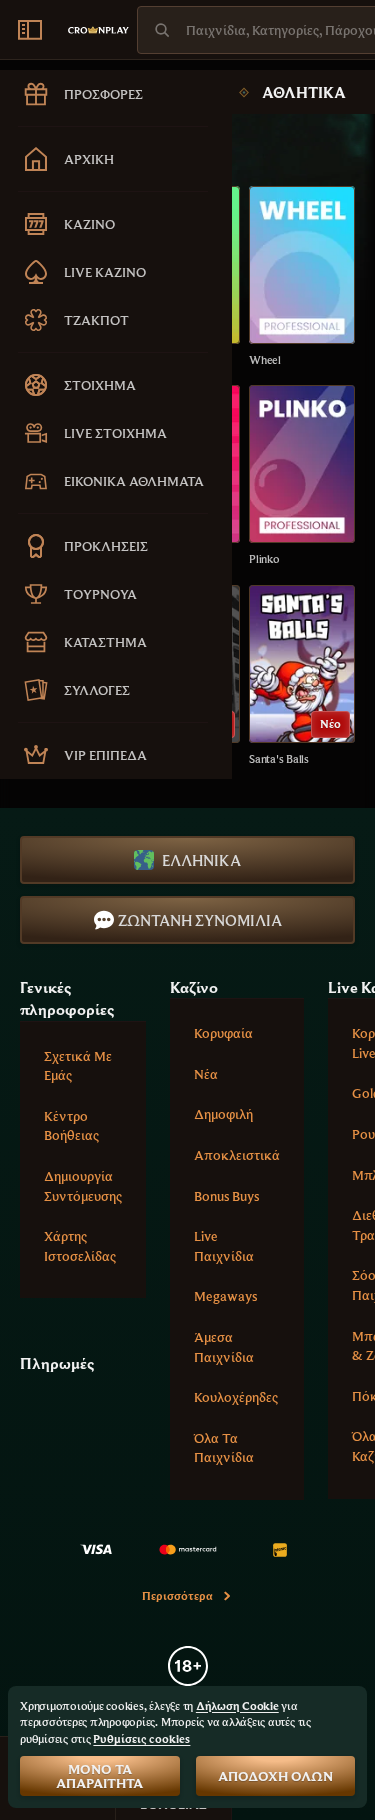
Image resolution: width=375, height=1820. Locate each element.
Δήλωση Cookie (237, 1705)
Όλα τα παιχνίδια (224, 1448)
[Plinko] (302, 476)
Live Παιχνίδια (224, 1246)
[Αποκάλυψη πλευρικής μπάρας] (30, 30)
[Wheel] (302, 277)
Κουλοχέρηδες (236, 1397)
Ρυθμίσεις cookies (141, 1739)
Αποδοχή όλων (275, 1776)
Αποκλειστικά (237, 1155)
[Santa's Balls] (302, 676)
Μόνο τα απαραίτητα (99, 1776)
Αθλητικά (304, 92)
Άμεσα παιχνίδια (224, 1347)
